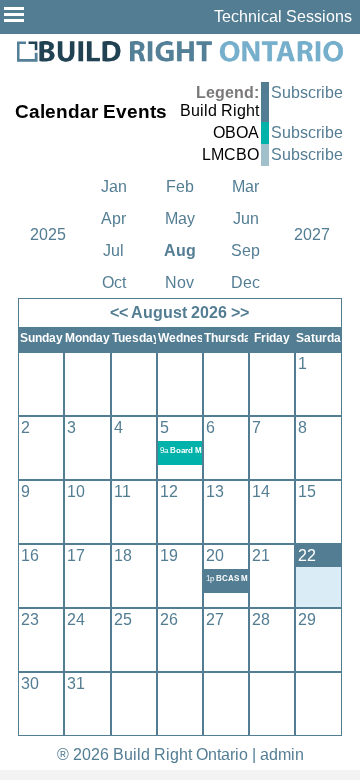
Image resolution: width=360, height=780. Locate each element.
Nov (179, 282)
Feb (180, 186)
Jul (113, 250)
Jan (114, 186)
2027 (312, 234)
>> (240, 312)
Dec (245, 282)
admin (282, 754)
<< (119, 312)
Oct (114, 282)
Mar (245, 186)
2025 (48, 234)
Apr (113, 218)
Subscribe (307, 92)
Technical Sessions (283, 16)
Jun (246, 218)
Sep (245, 250)
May (180, 218)
